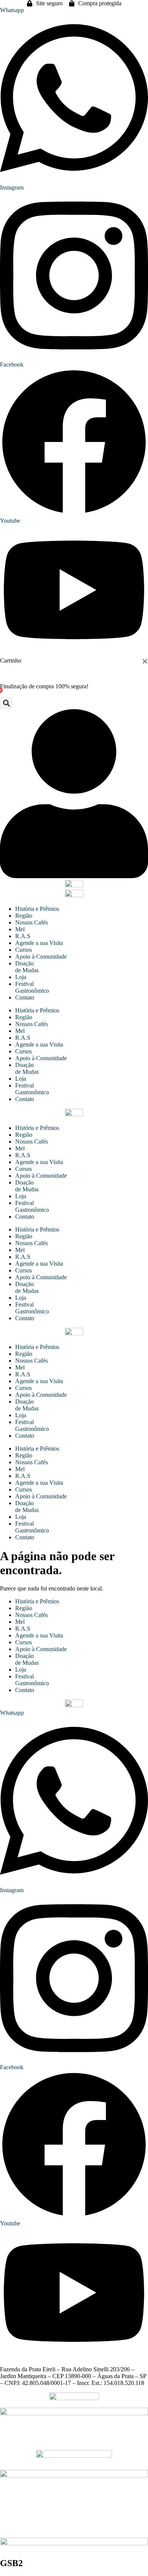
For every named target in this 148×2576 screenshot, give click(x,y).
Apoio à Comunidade (41, 957)
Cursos (24, 950)
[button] (6, 703)
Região (24, 916)
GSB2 (11, 2563)
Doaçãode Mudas (27, 967)
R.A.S (23, 936)
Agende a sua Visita (39, 943)
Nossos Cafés (31, 922)
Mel (20, 929)
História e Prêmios (37, 909)
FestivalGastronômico (32, 987)
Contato (25, 997)
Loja (21, 977)
